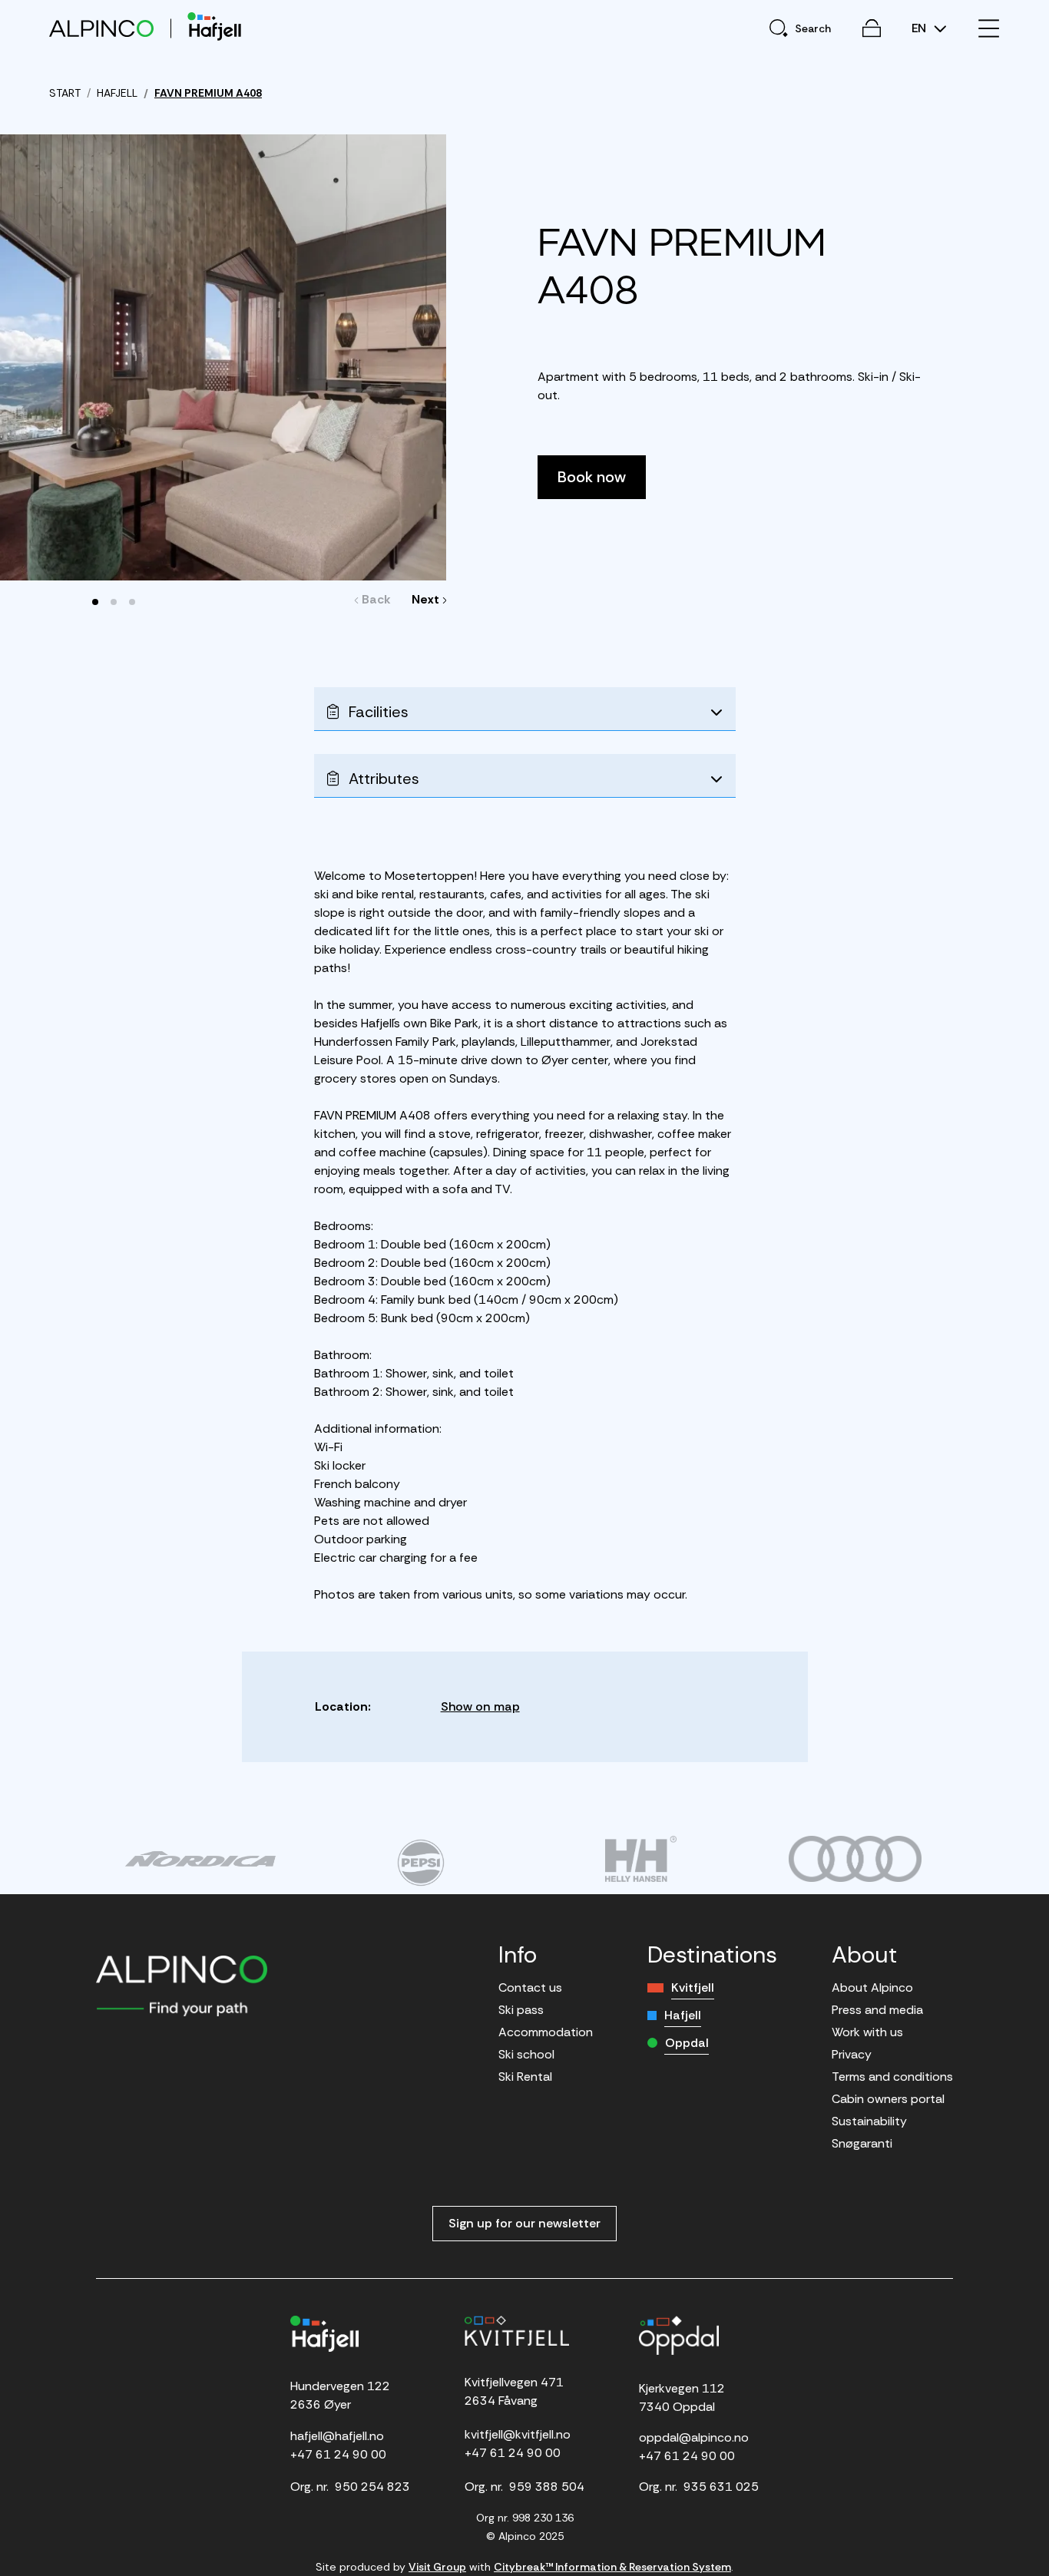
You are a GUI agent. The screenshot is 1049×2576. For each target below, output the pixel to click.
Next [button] (425, 599)
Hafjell (683, 2015)
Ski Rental (525, 2077)
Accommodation (546, 2032)
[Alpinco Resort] (101, 28)
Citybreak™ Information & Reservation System (612, 2567)
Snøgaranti (862, 2143)
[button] (95, 602)
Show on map (480, 1706)
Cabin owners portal (888, 2099)
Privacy (852, 2054)
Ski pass (521, 2010)
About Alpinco (872, 1987)
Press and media (877, 2010)
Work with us (867, 2032)
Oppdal (687, 2043)
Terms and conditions (892, 2077)
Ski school (526, 2054)
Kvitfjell (693, 1987)
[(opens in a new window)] (200, 1859)
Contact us (530, 1987)
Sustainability (869, 2121)
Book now (592, 477)
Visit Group (437, 2567)
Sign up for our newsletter (524, 2223)
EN (920, 28)
